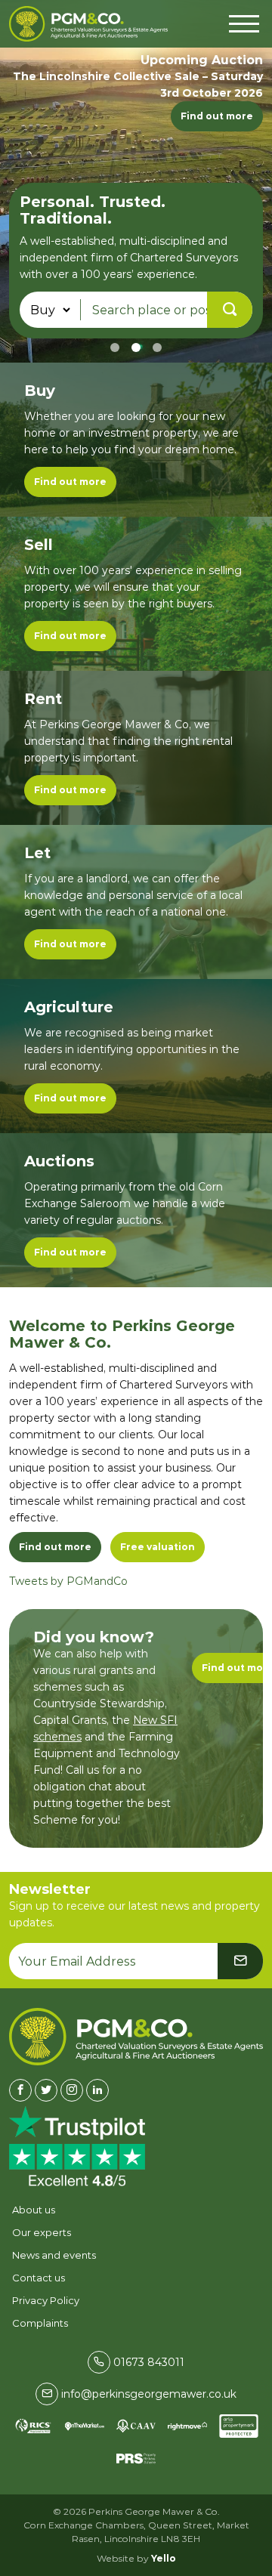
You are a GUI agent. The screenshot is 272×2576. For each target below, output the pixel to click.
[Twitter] (46, 2090)
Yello (164, 2558)
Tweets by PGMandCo (68, 1581)
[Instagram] (72, 2090)
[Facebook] (20, 2090)
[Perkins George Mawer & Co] (88, 24)
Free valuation (158, 1547)
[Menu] (244, 22)
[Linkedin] (97, 2090)
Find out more (217, 116)
